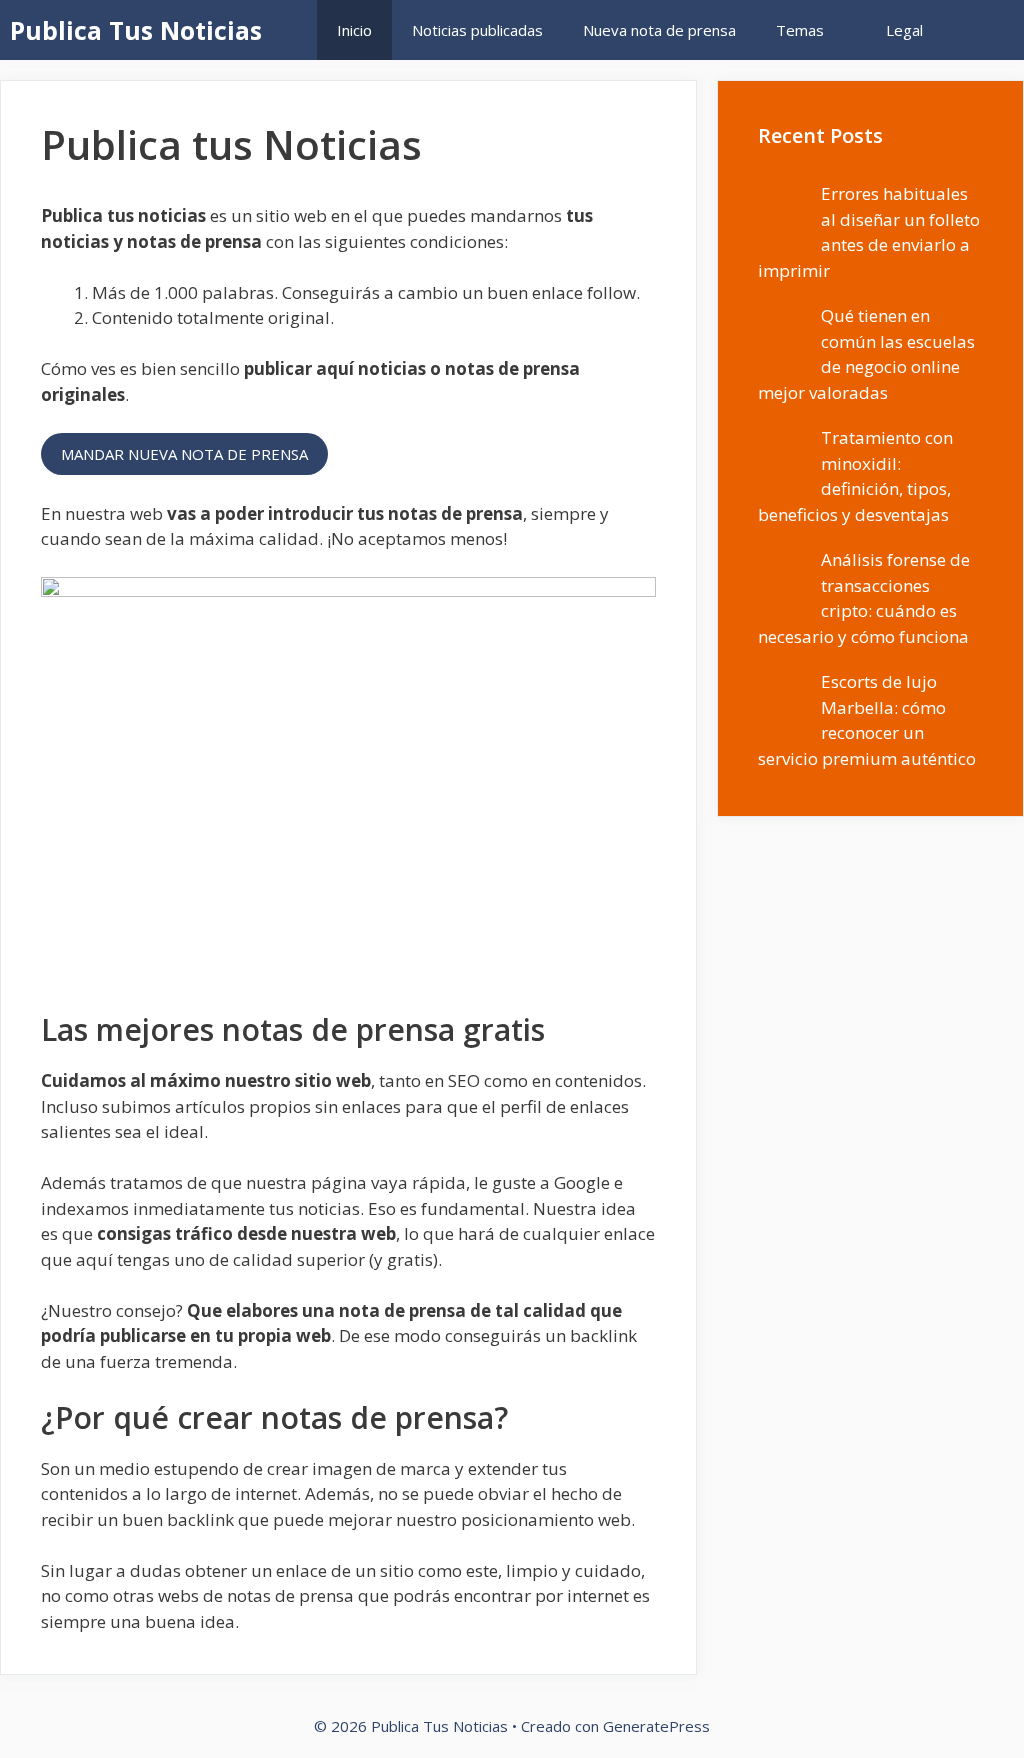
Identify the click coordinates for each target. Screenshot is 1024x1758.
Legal (904, 30)
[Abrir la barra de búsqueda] (994, 30)
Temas (800, 30)
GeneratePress (656, 1726)
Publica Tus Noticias (136, 30)
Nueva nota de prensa (659, 30)
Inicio (354, 30)
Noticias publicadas (477, 30)
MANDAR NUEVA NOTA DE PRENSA (184, 454)
